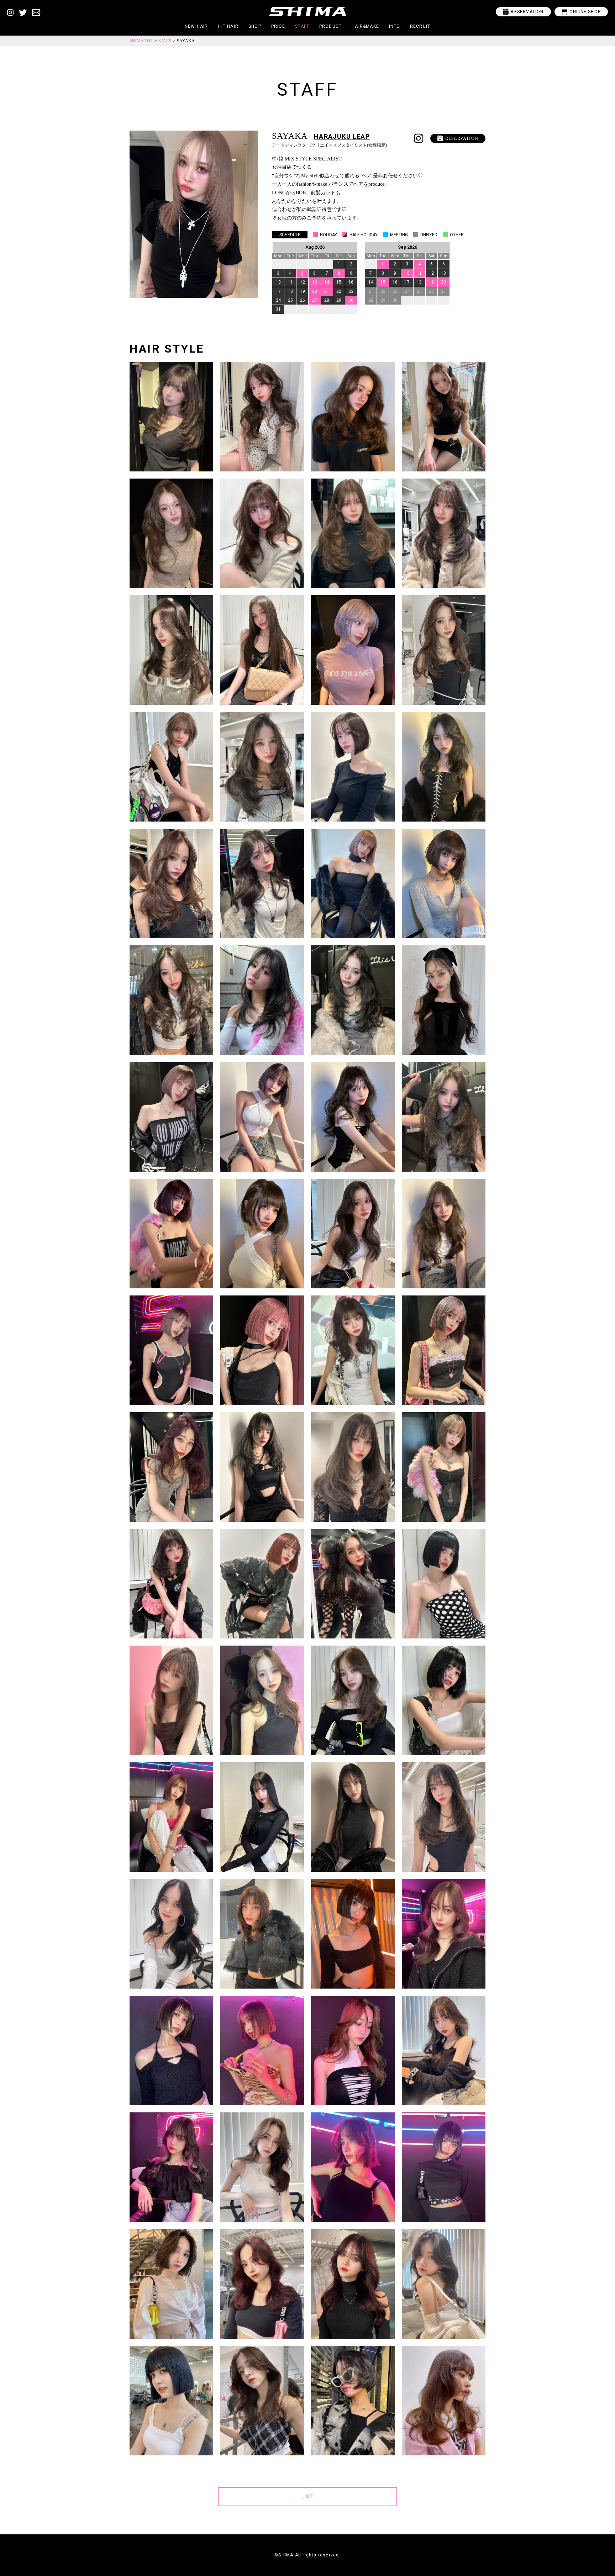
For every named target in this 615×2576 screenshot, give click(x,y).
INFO (395, 26)
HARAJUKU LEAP (342, 136)
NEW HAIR (196, 26)
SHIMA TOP (141, 41)
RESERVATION (523, 12)
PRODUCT (330, 26)
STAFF (302, 26)
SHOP (255, 26)
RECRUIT (420, 26)
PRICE (278, 26)
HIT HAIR (228, 26)
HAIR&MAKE (365, 26)
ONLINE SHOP (581, 12)
